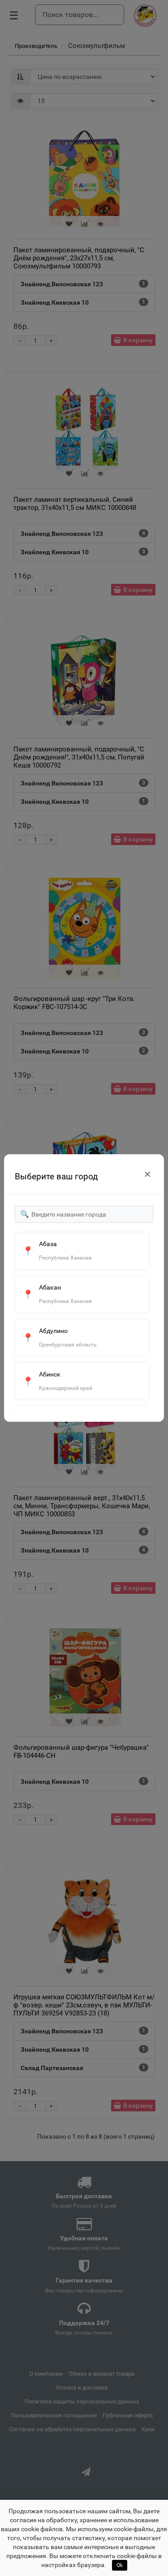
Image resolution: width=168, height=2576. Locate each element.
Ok (120, 2565)
